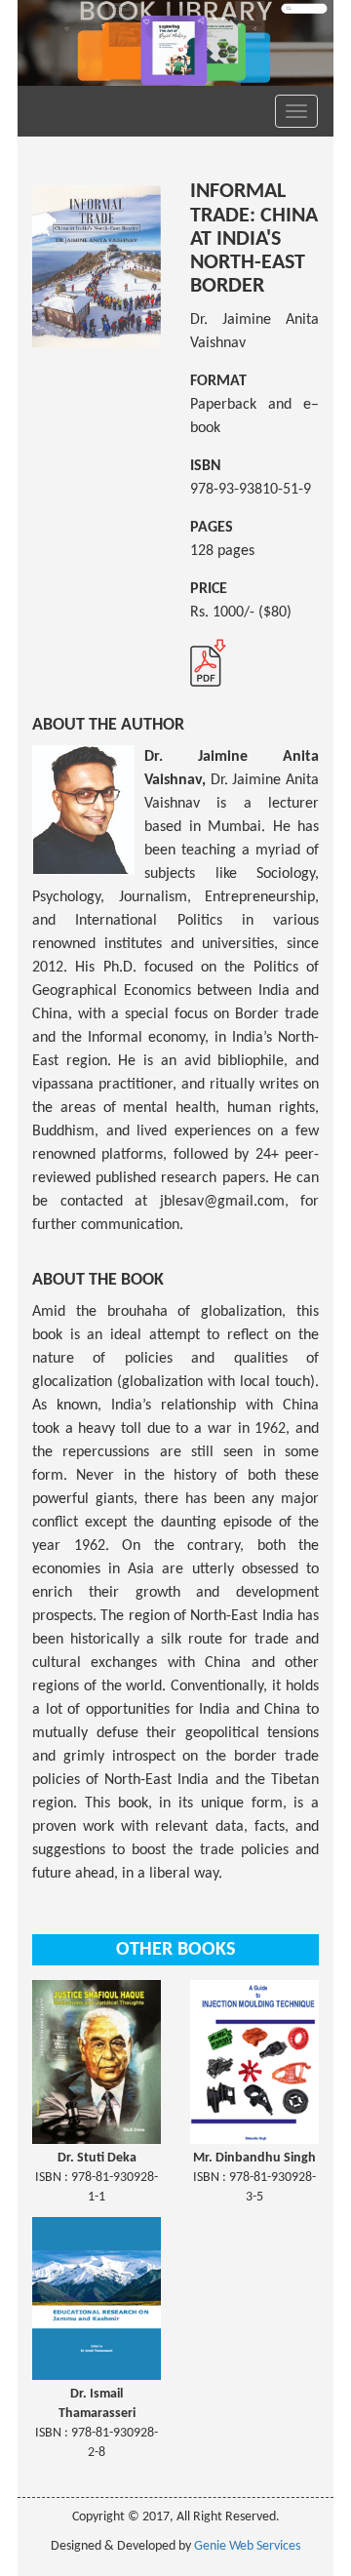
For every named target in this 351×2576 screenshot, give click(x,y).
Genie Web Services (247, 2546)
